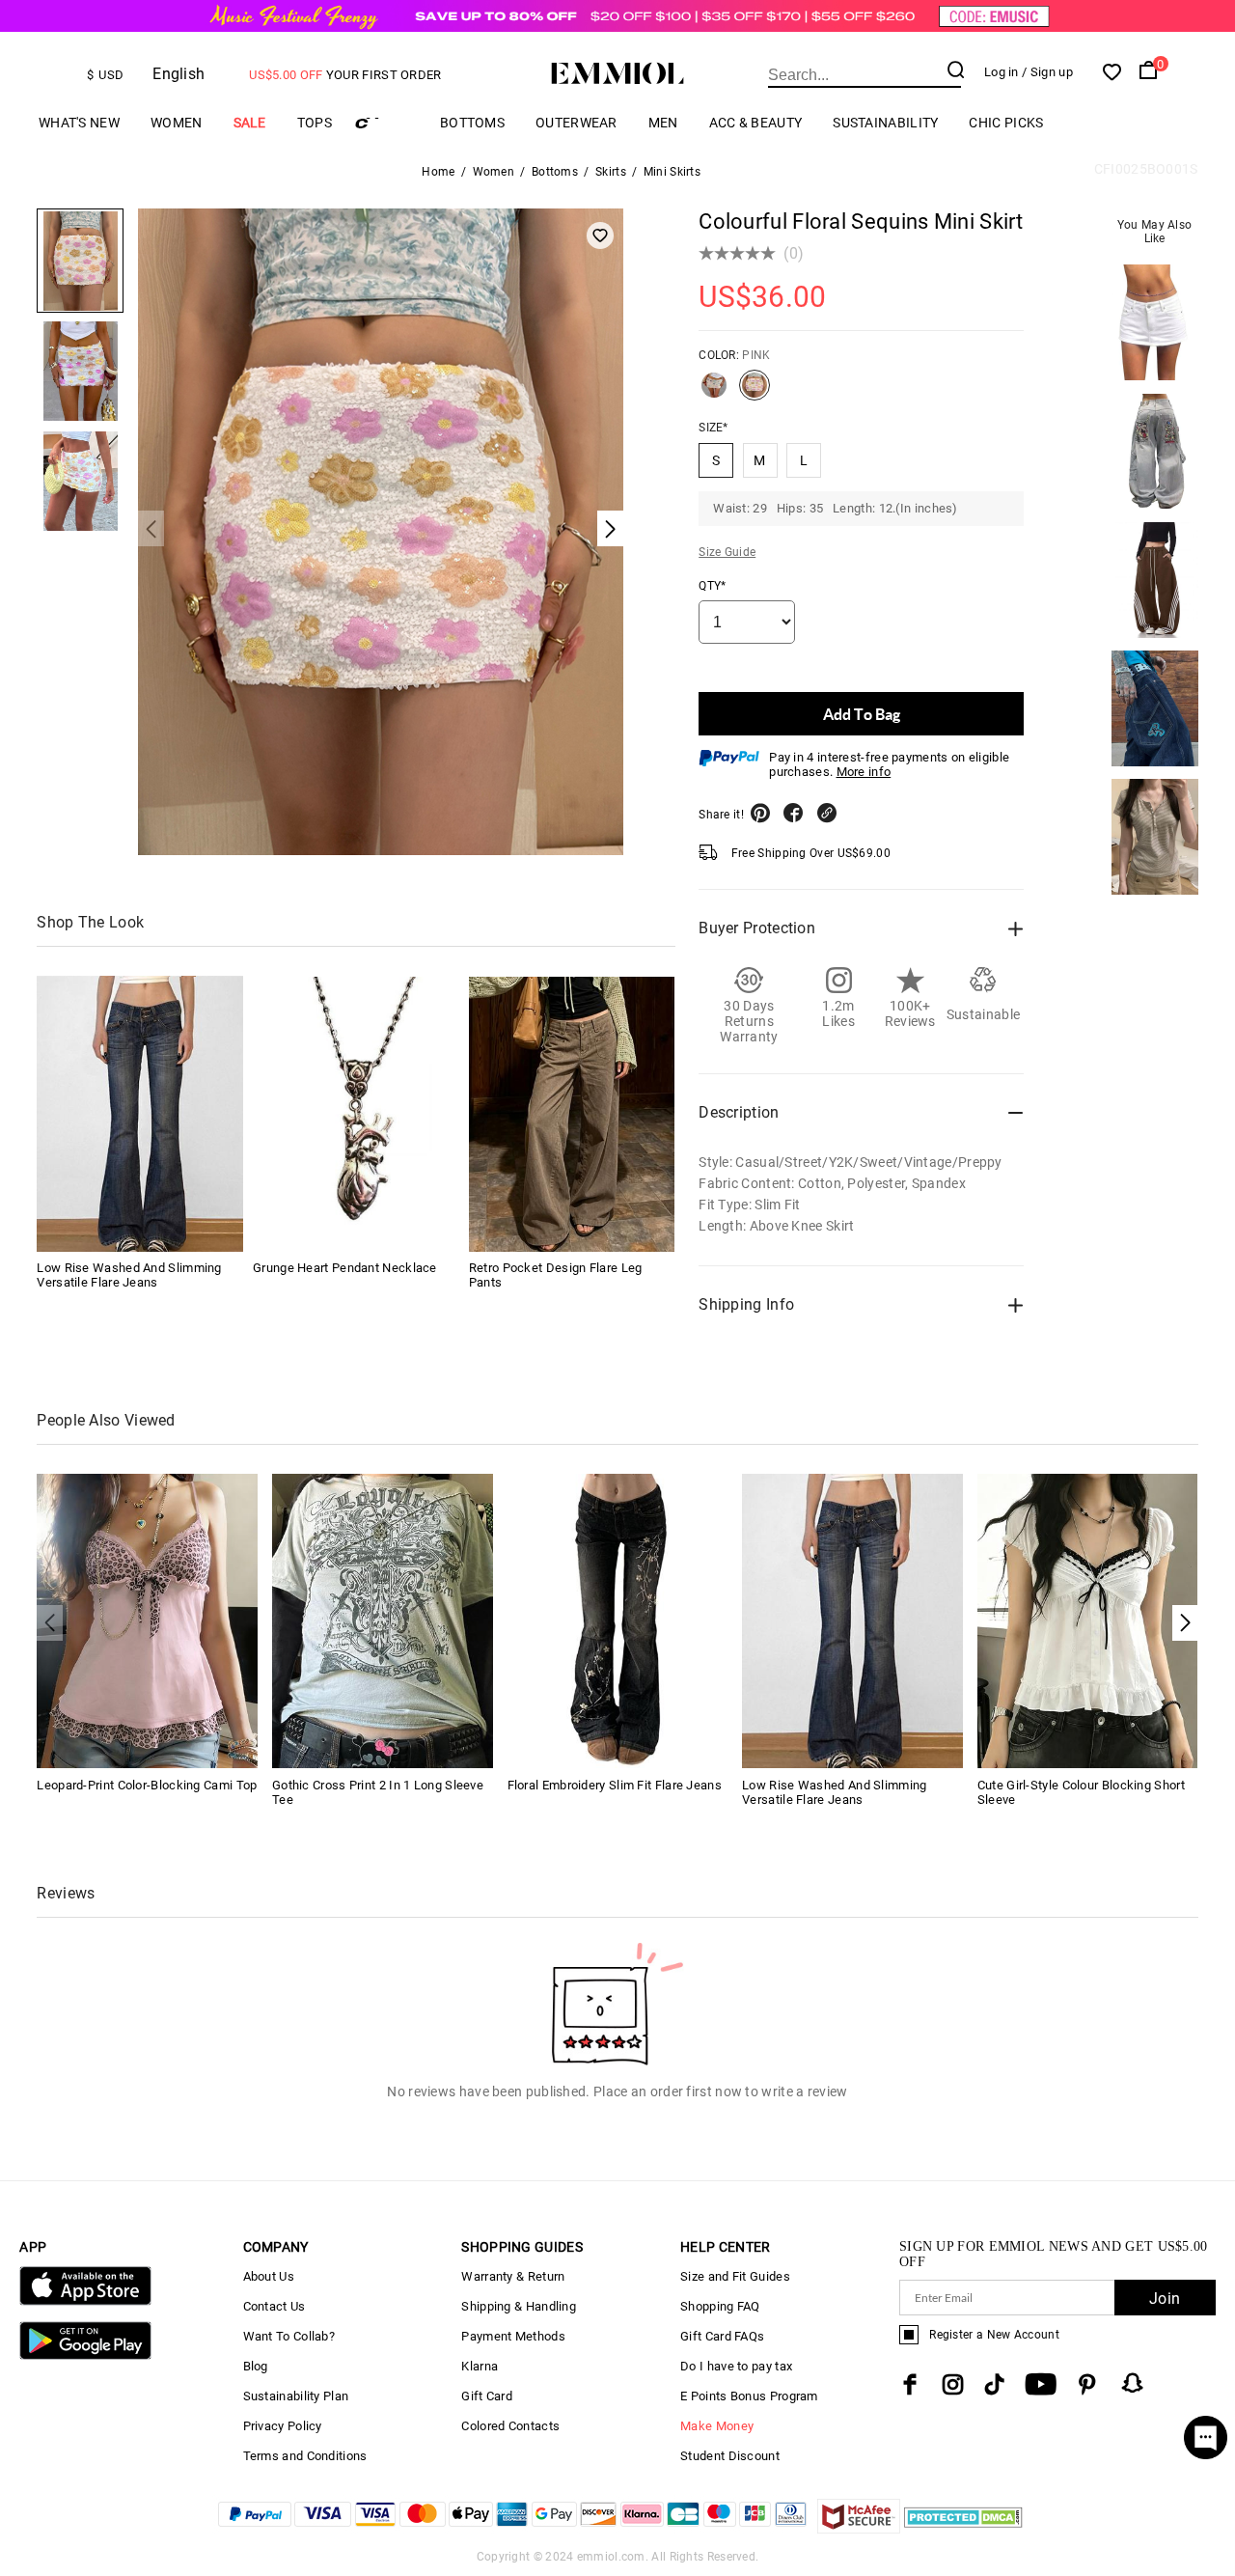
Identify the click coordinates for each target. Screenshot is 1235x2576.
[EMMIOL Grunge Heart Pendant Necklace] (356, 1114)
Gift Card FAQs (722, 2336)
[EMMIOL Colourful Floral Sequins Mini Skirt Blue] (714, 393)
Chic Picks (1006, 123)
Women (177, 123)
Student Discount (730, 2456)
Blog (256, 2366)
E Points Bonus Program (749, 2396)
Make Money (717, 2426)
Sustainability (885, 123)
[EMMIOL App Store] (85, 2301)
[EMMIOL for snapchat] (1133, 2383)
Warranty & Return (513, 2276)
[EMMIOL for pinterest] (1087, 2384)
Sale (250, 123)
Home (438, 172)
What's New (79, 123)
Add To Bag (862, 714)
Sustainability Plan (296, 2396)
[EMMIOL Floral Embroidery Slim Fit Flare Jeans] (618, 1620)
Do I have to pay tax (736, 2366)
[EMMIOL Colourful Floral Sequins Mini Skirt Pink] (755, 393)
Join (1165, 2299)
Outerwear (576, 123)
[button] (1185, 1623)
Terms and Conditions (305, 2456)
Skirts (611, 172)
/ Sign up (1047, 72)
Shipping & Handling (519, 2306)
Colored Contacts (510, 2426)
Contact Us (274, 2306)
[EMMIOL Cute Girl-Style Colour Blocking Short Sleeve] (1088, 1620)
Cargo (386, 123)
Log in (1002, 72)
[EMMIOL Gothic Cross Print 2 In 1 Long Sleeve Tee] (383, 1620)
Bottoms (472, 123)
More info (864, 772)
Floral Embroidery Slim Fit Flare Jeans (615, 1785)
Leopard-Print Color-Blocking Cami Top (147, 1785)
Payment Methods (513, 2336)
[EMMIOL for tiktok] (994, 2384)
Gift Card (487, 2396)
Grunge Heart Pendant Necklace (345, 1269)
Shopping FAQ (720, 2306)
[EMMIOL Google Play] (85, 2355)
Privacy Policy (283, 2426)
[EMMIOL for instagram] (953, 2384)
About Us (269, 2276)
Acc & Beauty (756, 123)
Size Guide (727, 552)
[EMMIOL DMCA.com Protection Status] (963, 2528)
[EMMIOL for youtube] (1041, 2384)
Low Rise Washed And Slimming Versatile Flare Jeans (129, 1276)
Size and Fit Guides (735, 2276)
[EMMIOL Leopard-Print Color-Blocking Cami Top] (147, 1620)
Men (663, 123)
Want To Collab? (289, 2336)
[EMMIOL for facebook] (910, 2384)
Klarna (480, 2366)
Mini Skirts (672, 172)
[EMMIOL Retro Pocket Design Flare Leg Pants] (572, 1114)
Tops (315, 123)
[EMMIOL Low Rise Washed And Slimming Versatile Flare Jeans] (140, 1114)
